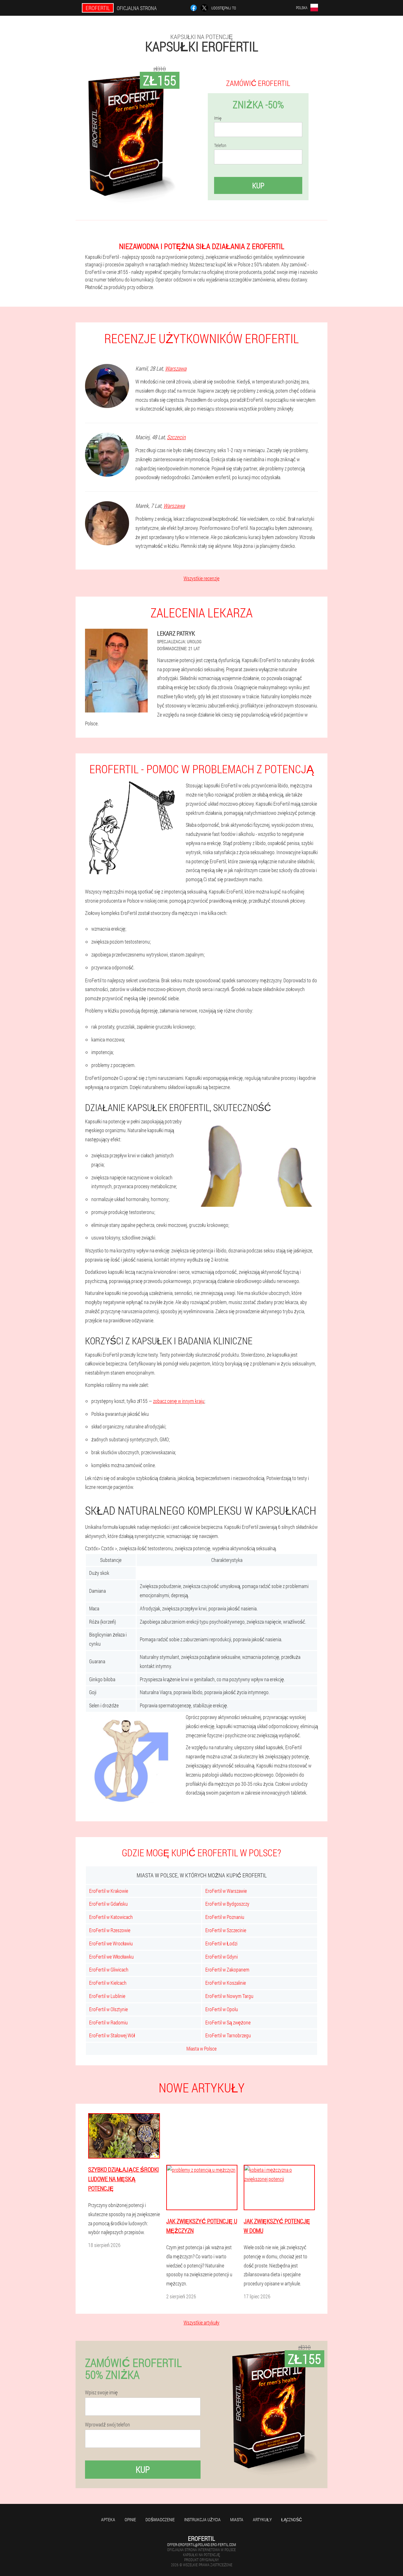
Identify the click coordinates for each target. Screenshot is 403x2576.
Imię (218, 118)
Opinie (130, 2519)
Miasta (237, 2519)
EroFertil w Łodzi (221, 1943)
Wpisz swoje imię (101, 2392)
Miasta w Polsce (201, 2048)
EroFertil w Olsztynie (108, 2009)
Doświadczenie (160, 2519)
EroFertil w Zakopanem (227, 1969)
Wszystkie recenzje (201, 578)
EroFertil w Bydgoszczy (227, 1904)
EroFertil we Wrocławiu (111, 1943)
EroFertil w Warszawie (226, 1891)
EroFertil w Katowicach (111, 1917)
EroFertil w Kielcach (108, 1983)
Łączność (292, 2519)
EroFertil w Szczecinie (226, 1930)
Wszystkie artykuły (201, 2322)
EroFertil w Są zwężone (228, 2022)
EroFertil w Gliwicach (109, 1969)
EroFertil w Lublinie (107, 1996)
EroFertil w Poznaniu (225, 1917)
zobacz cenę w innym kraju (179, 1401)
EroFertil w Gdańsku (108, 1904)
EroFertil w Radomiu (108, 2022)
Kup (258, 185)
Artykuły (262, 2519)
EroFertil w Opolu (222, 2009)
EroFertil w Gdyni (221, 1957)
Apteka (108, 2519)
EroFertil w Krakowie (109, 1891)
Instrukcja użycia (202, 2519)
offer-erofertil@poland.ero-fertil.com (201, 2545)
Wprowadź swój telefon (108, 2425)
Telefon (220, 145)
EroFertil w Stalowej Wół (112, 2035)
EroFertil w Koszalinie (226, 1983)
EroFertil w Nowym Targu (229, 1996)
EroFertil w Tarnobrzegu (228, 2035)
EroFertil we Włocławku (111, 1957)
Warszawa (176, 368)
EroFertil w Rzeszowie (110, 1930)
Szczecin (176, 437)
